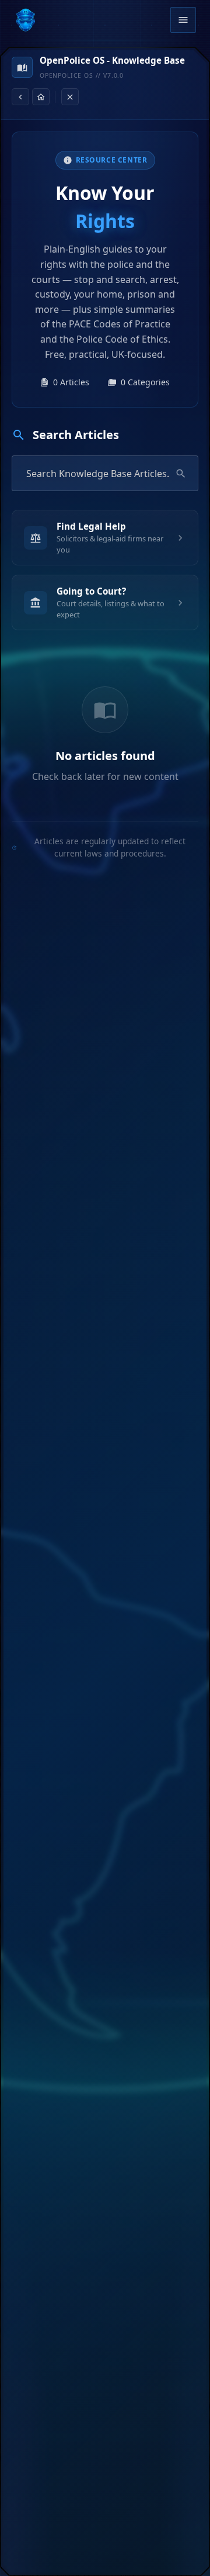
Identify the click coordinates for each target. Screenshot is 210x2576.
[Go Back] (20, 97)
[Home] (41, 97)
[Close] (70, 97)
